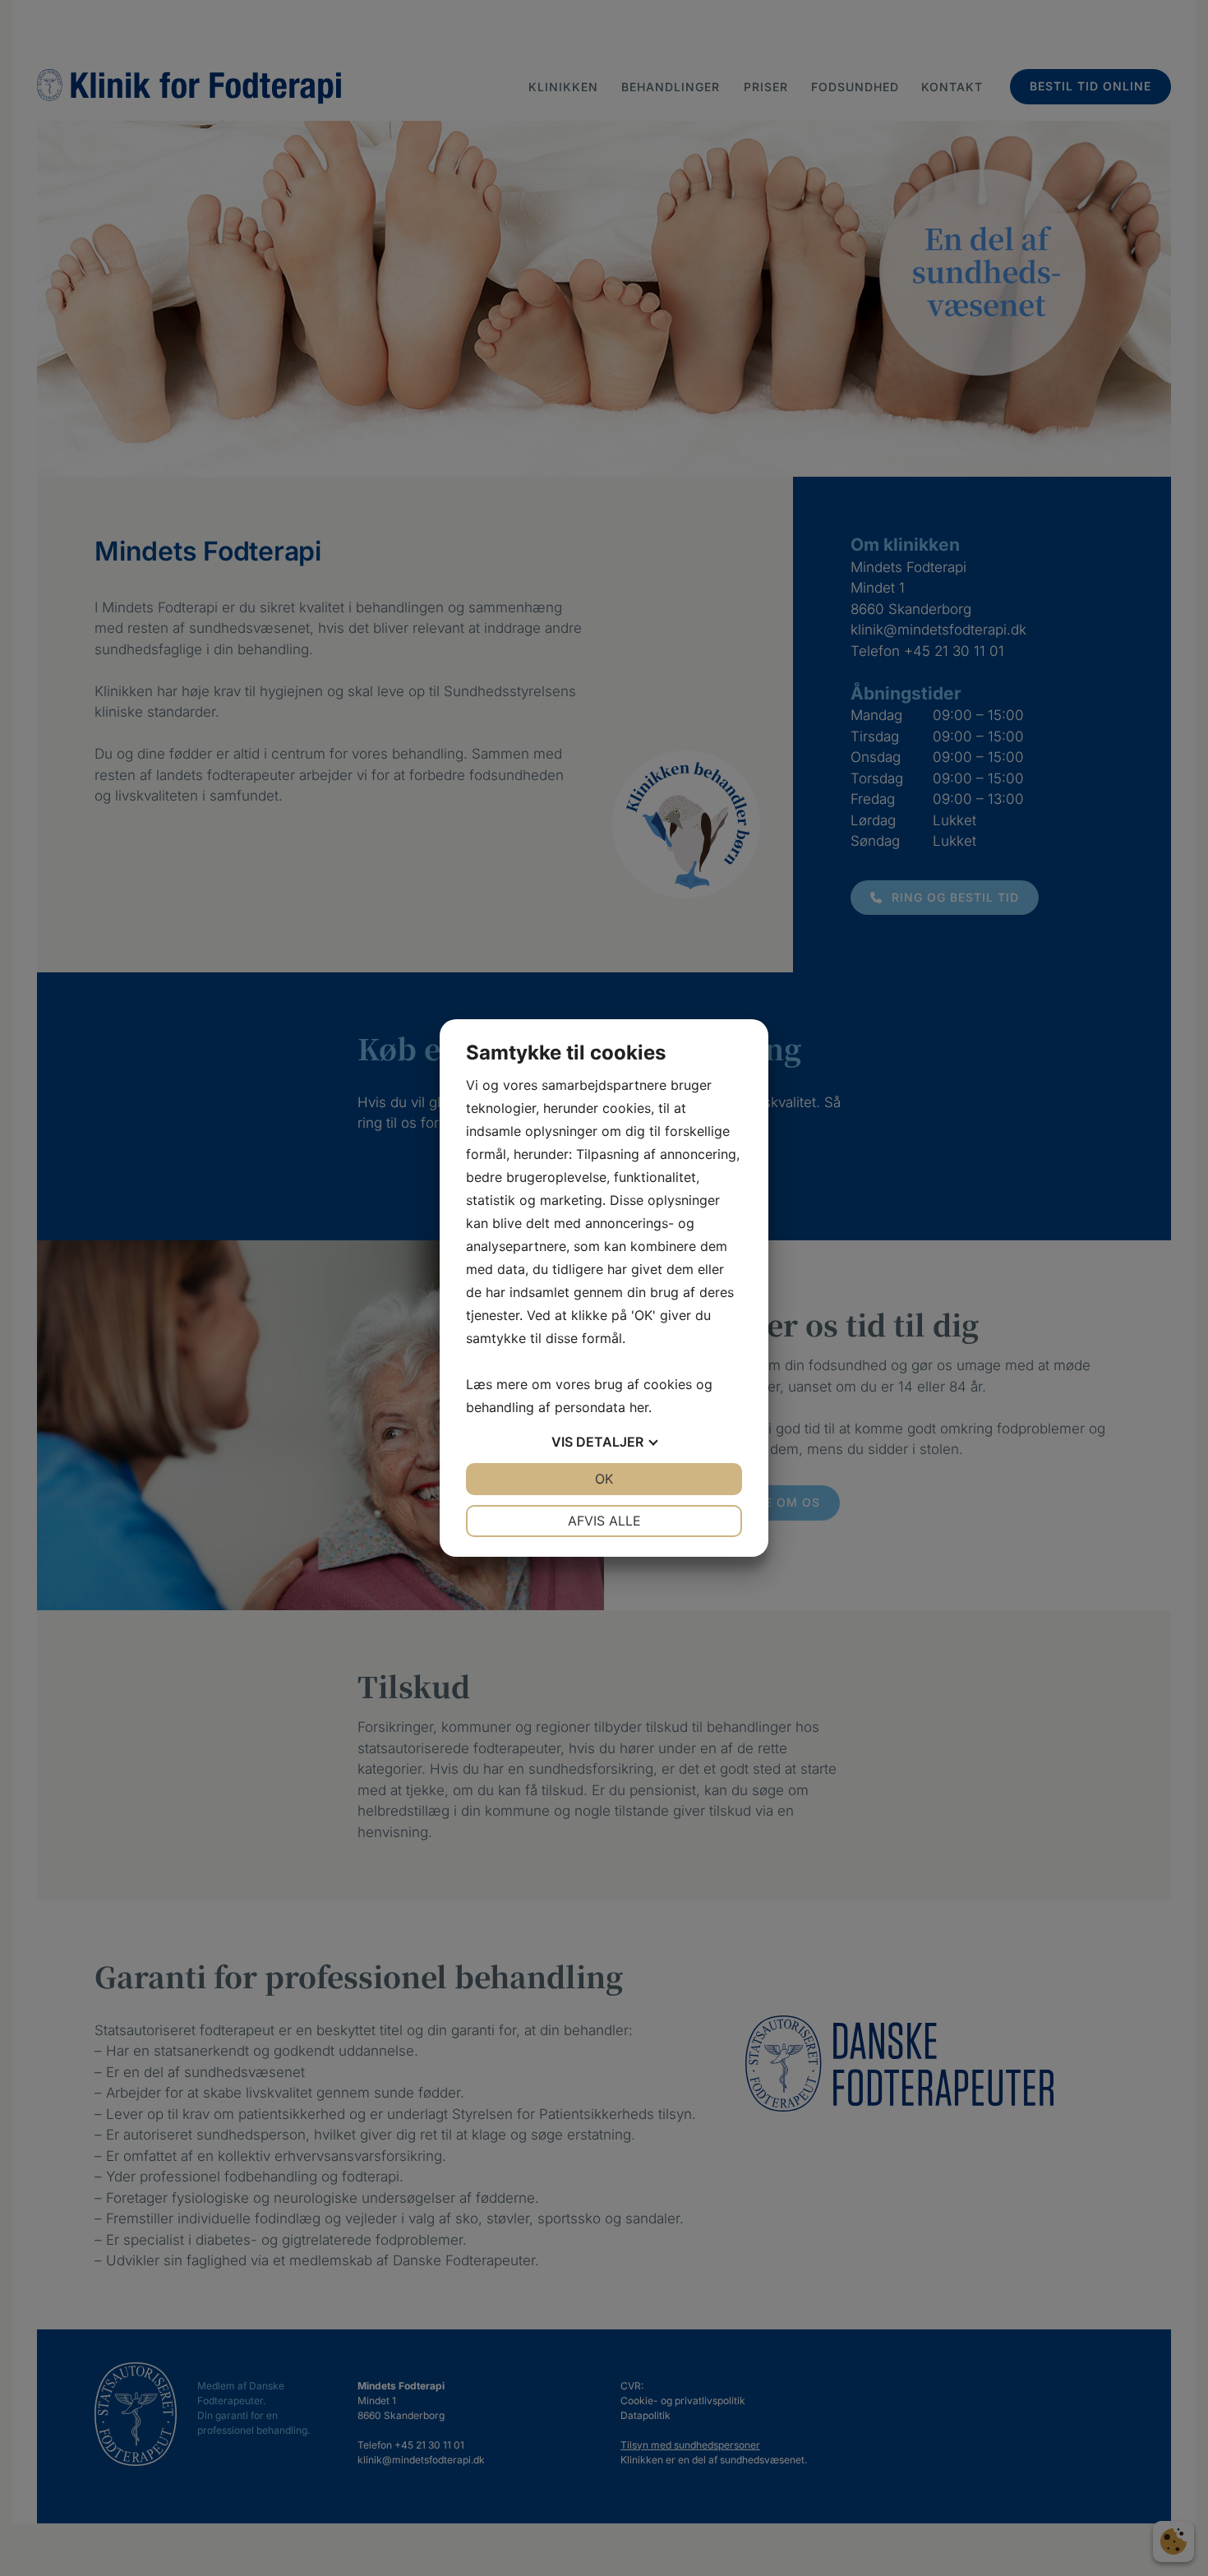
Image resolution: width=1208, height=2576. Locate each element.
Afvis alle (604, 1521)
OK (604, 1479)
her (639, 1407)
